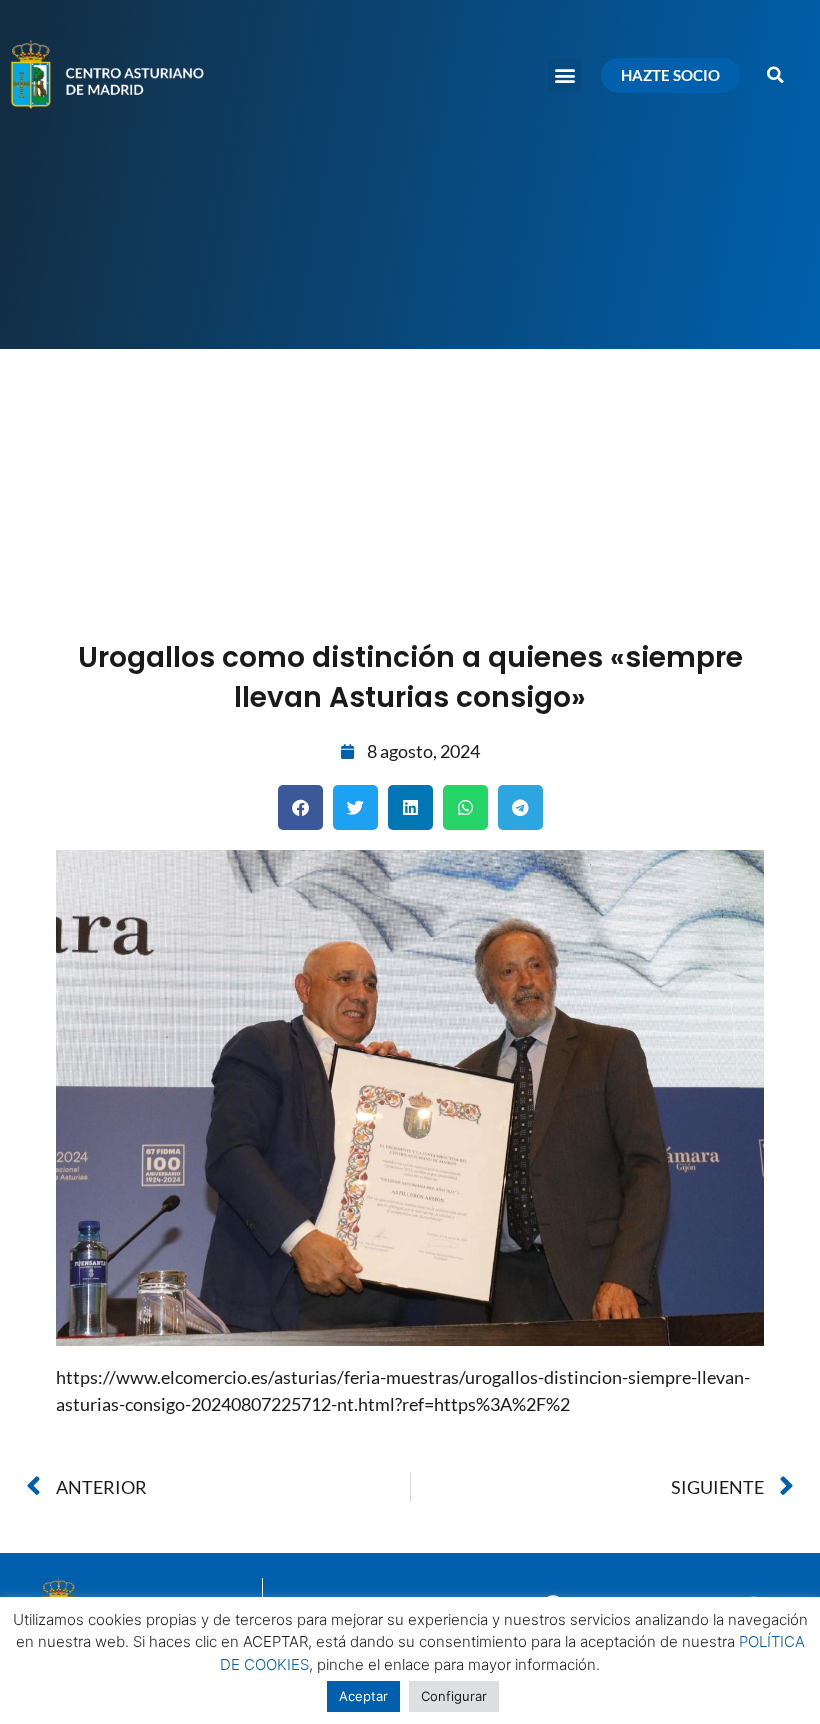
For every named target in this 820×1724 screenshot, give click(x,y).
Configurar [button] (454, 1696)
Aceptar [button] (363, 1696)
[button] (564, 75)
